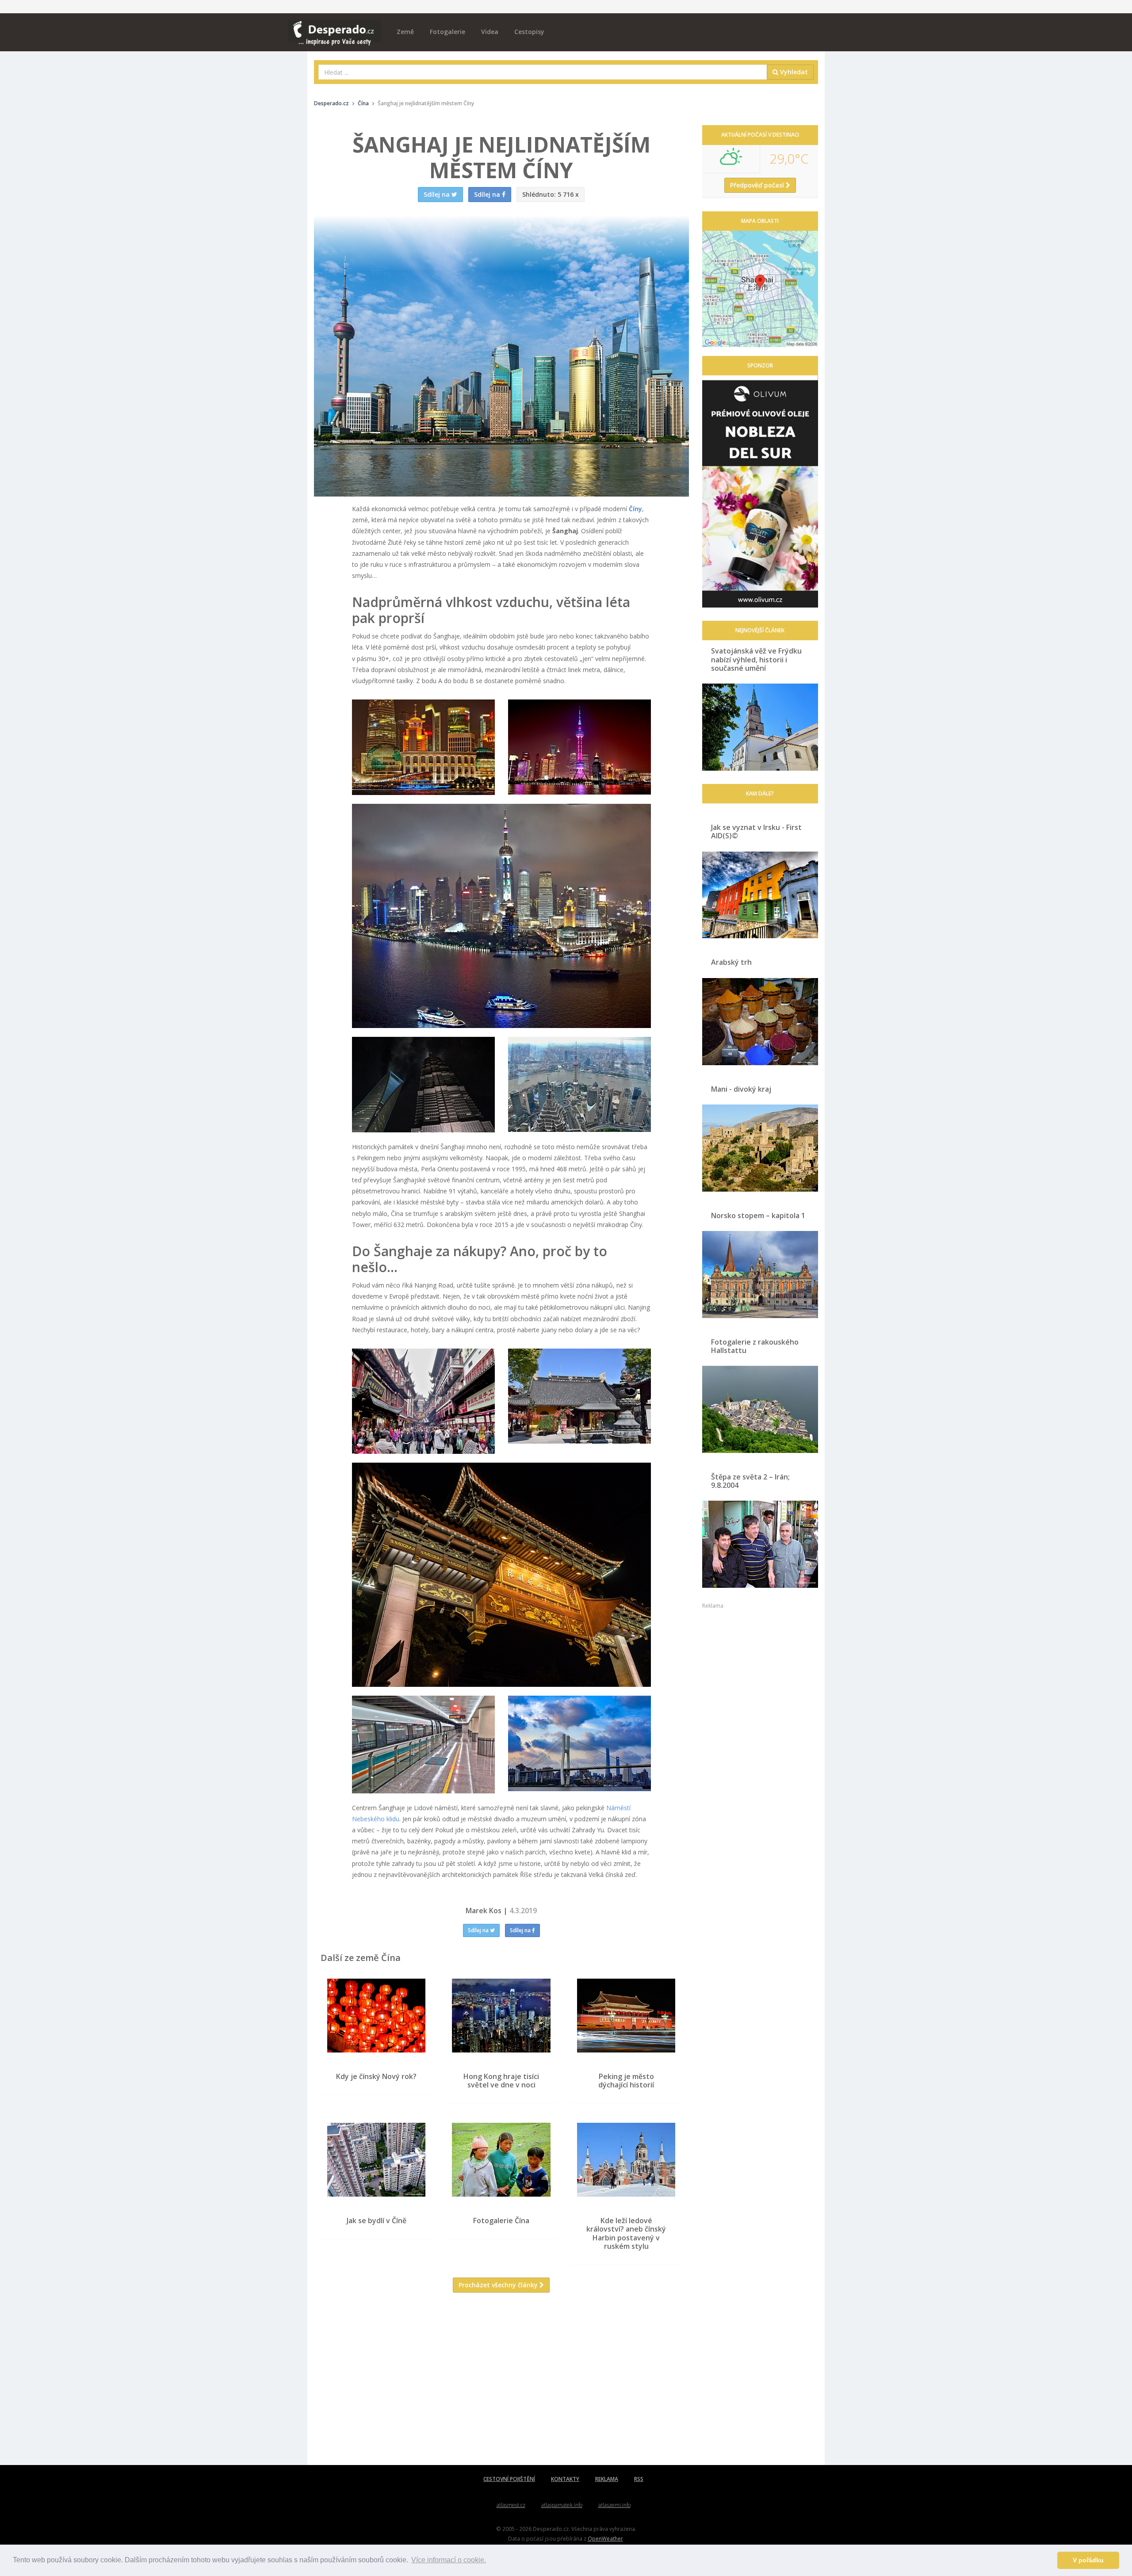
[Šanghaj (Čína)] (423, 747)
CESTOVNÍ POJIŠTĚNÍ (509, 2479)
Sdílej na (479, 1930)
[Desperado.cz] (335, 27)
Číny (635, 509)
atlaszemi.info (614, 2505)
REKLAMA (607, 2479)
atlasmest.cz (511, 2505)
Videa (490, 32)
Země (405, 32)
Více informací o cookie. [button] (449, 2560)
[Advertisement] (501, 2385)
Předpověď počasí (758, 185)
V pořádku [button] (1088, 2560)
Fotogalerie (447, 32)
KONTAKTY (565, 2479)
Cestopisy (529, 32)
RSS (639, 2479)
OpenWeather (605, 2538)
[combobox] (543, 72)
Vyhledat (793, 72)
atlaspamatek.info (562, 2505)
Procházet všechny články (499, 2285)
